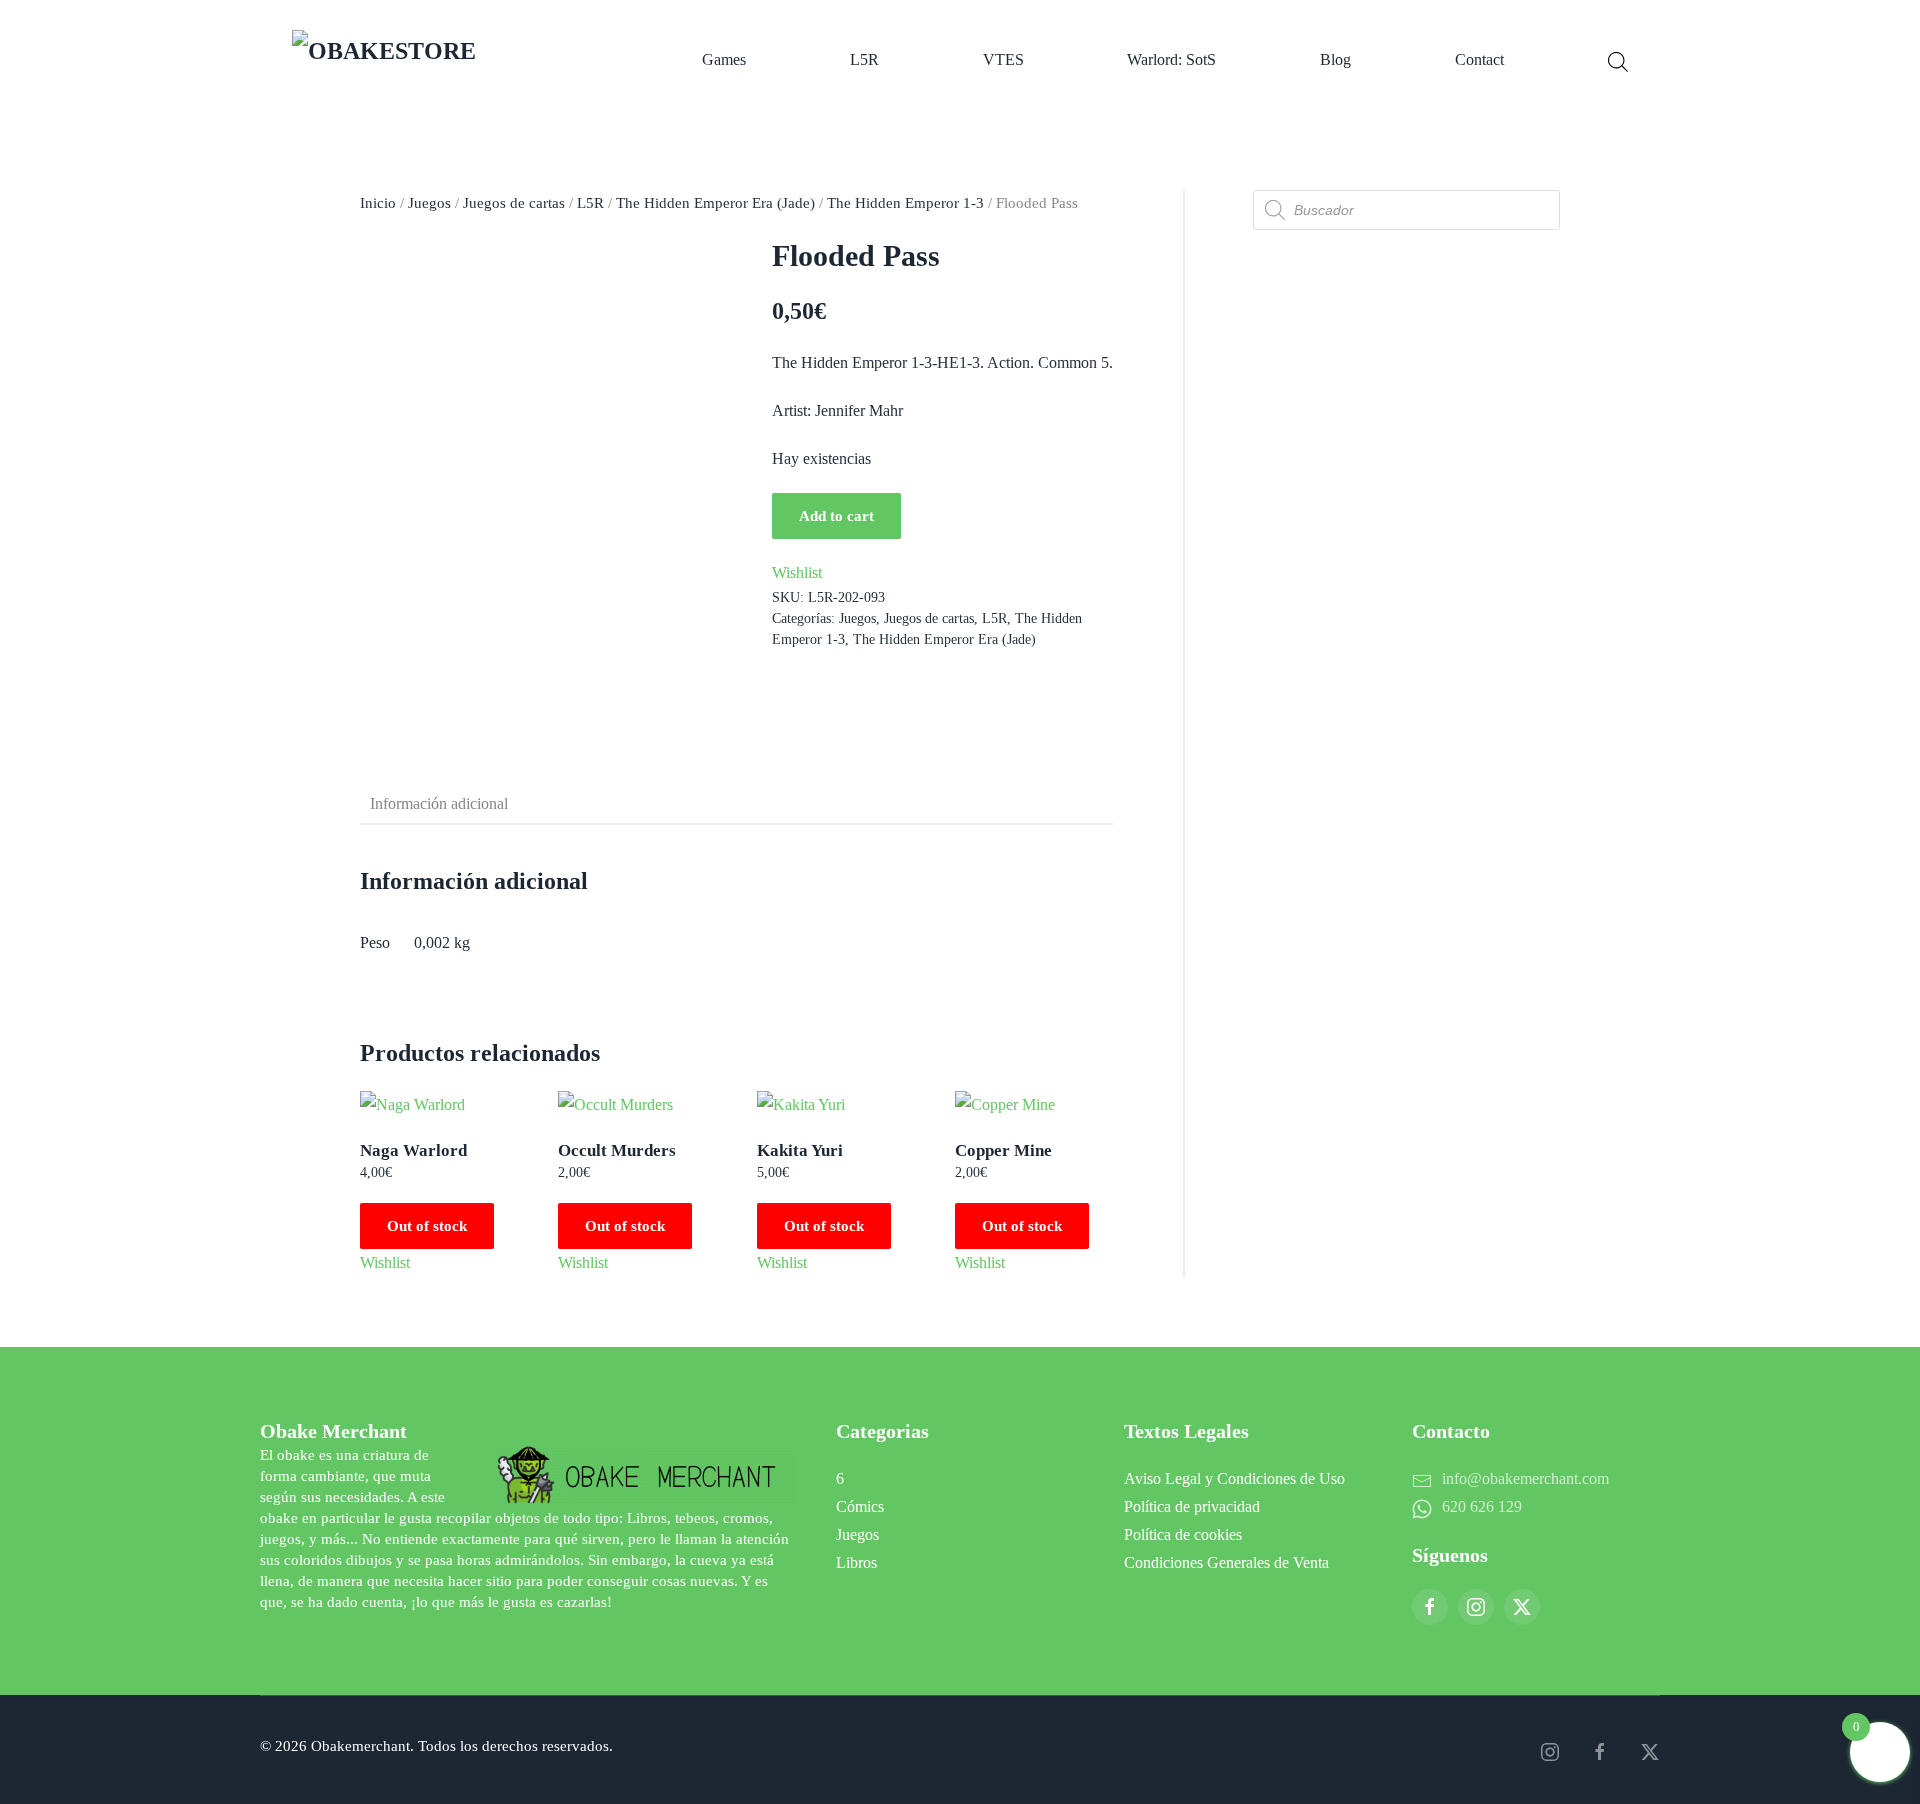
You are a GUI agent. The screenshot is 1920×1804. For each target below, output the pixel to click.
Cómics (860, 1506)
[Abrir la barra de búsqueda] (1618, 60)
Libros (856, 1562)
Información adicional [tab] (439, 803)
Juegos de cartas (514, 203)
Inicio (378, 203)
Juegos (429, 203)
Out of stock (427, 1226)
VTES (1003, 59)
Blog (1335, 59)
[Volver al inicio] (445, 60)
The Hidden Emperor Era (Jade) (715, 203)
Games (724, 59)
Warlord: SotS (1171, 59)
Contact (1479, 59)
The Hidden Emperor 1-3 (905, 203)
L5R (864, 59)
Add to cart (836, 516)
